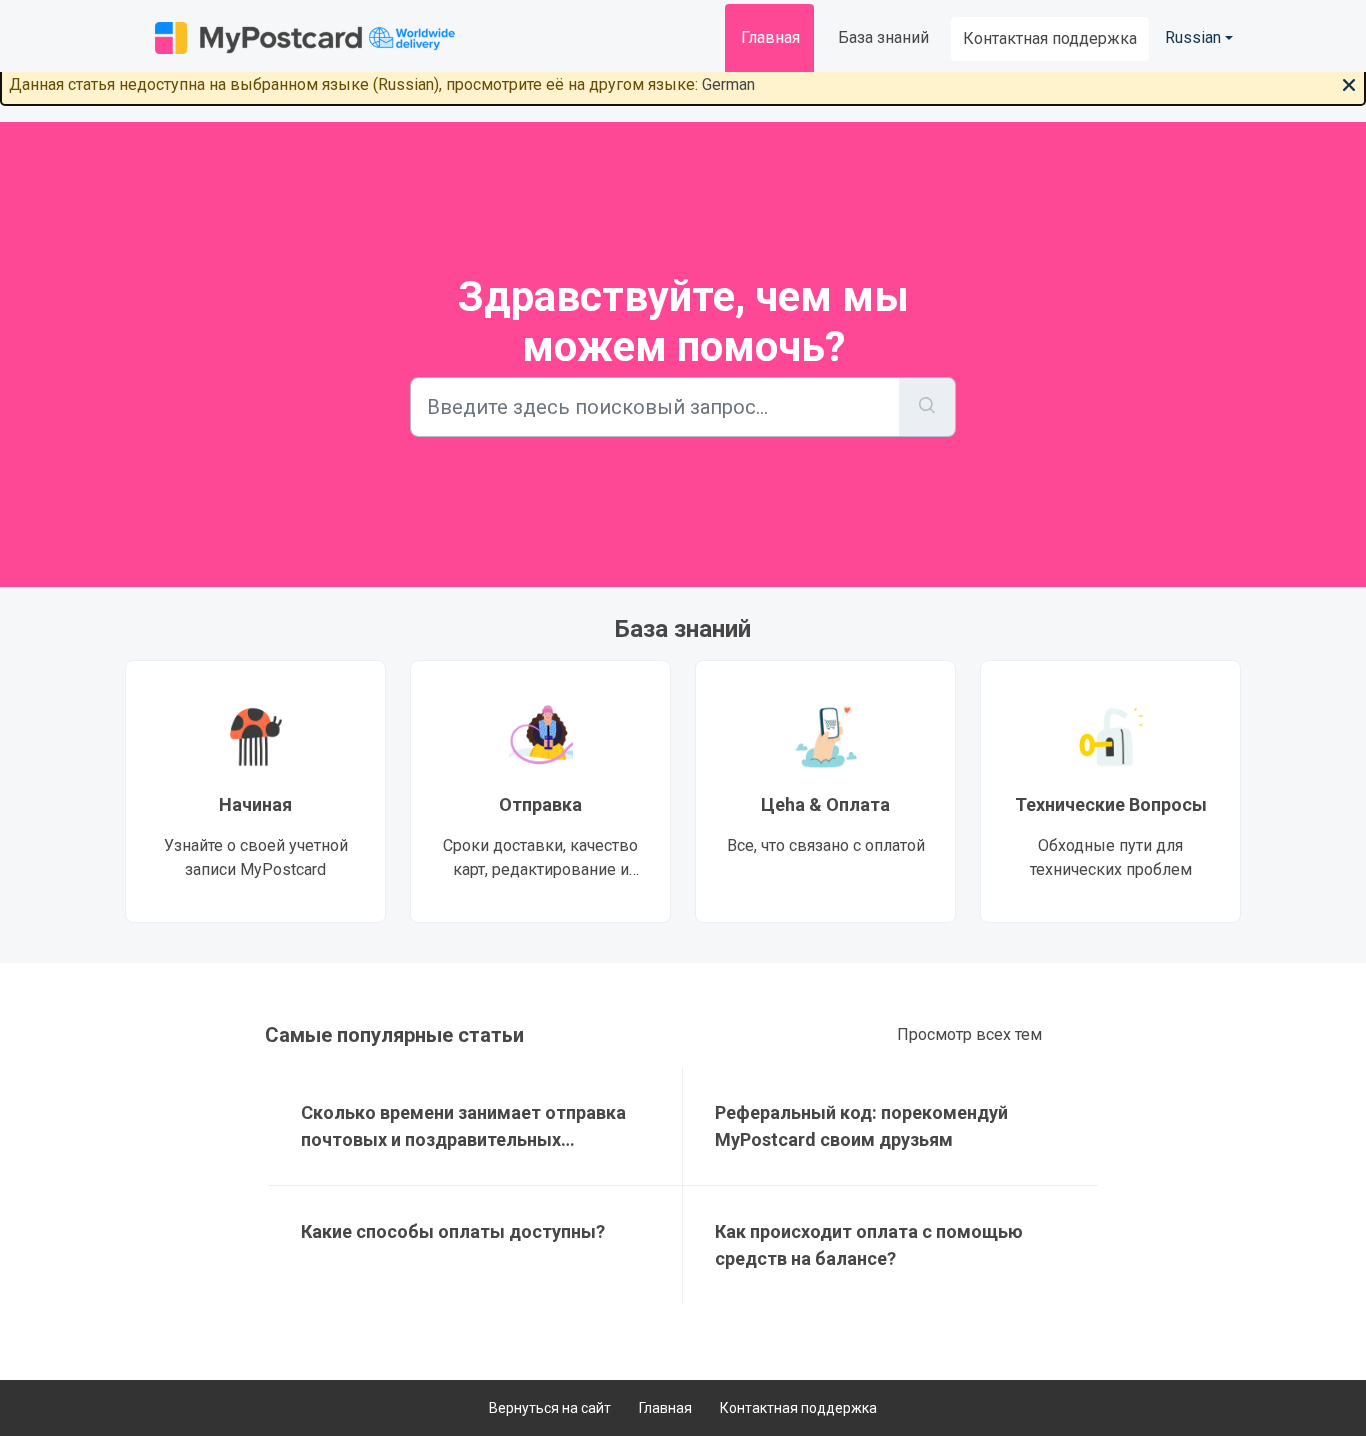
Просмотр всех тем (969, 1034)
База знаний (883, 37)
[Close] (1349, 83)
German (728, 84)
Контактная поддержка (1050, 38)
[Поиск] (927, 407)
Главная (770, 37)
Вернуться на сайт (550, 1408)
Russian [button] (1193, 37)
